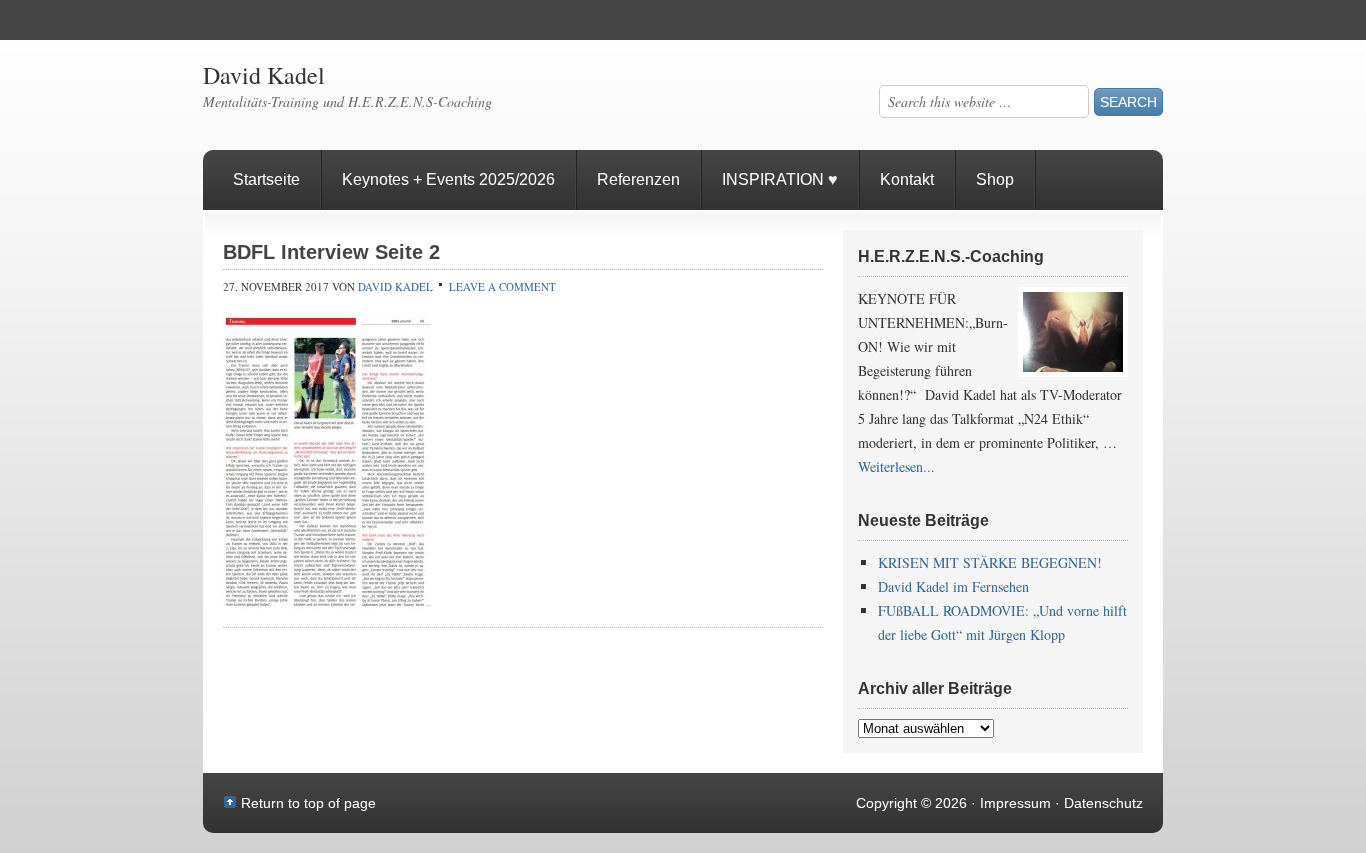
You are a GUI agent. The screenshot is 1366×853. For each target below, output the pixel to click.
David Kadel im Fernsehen (953, 586)
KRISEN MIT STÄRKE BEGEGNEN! (990, 562)
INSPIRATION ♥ (780, 179)
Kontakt (907, 179)
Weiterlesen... (896, 466)
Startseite (266, 179)
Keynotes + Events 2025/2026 (448, 179)
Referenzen (628, 190)
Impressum (1015, 803)
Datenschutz (1103, 803)
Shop (995, 179)
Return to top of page (308, 803)
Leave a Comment (502, 286)
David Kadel (264, 75)
